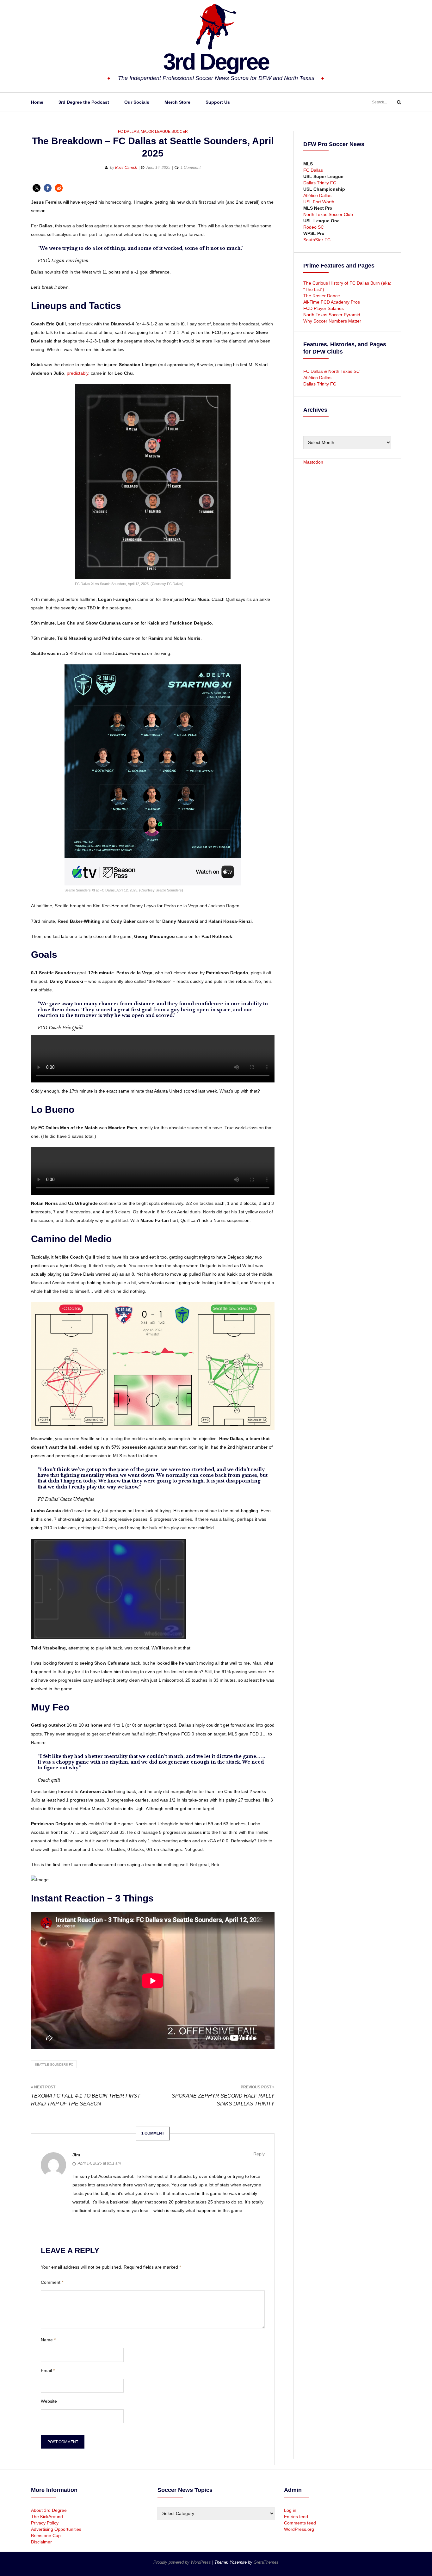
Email (48, 2370)
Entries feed (296, 2517)
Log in (290, 2510)
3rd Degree (216, 62)
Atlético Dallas (317, 195)
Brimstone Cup (46, 2536)
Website (49, 2401)
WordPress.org (299, 2529)
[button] (37, 188)
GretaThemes (266, 2562)
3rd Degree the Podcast (84, 102)
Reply (259, 2154)
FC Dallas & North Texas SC (331, 371)
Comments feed (300, 2523)
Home (37, 102)
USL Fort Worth (319, 202)
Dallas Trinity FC (320, 183)
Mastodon (313, 462)
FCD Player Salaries (324, 308)
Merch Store (177, 102)
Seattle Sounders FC (54, 2064)
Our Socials (137, 102)
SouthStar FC (317, 240)
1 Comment (191, 168)
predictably (77, 373)
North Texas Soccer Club (328, 214)
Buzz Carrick (126, 168)
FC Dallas (128, 132)
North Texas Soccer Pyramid (332, 315)
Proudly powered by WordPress (183, 2562)
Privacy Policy (45, 2523)
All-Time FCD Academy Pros (332, 302)
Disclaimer (41, 2542)
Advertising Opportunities (56, 2529)
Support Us (218, 102)
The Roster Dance (322, 296)
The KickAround (47, 2517)
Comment (52, 2282)
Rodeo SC (314, 227)
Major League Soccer (164, 132)
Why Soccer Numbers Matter (332, 321)
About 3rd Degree (49, 2510)
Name (48, 2340)
